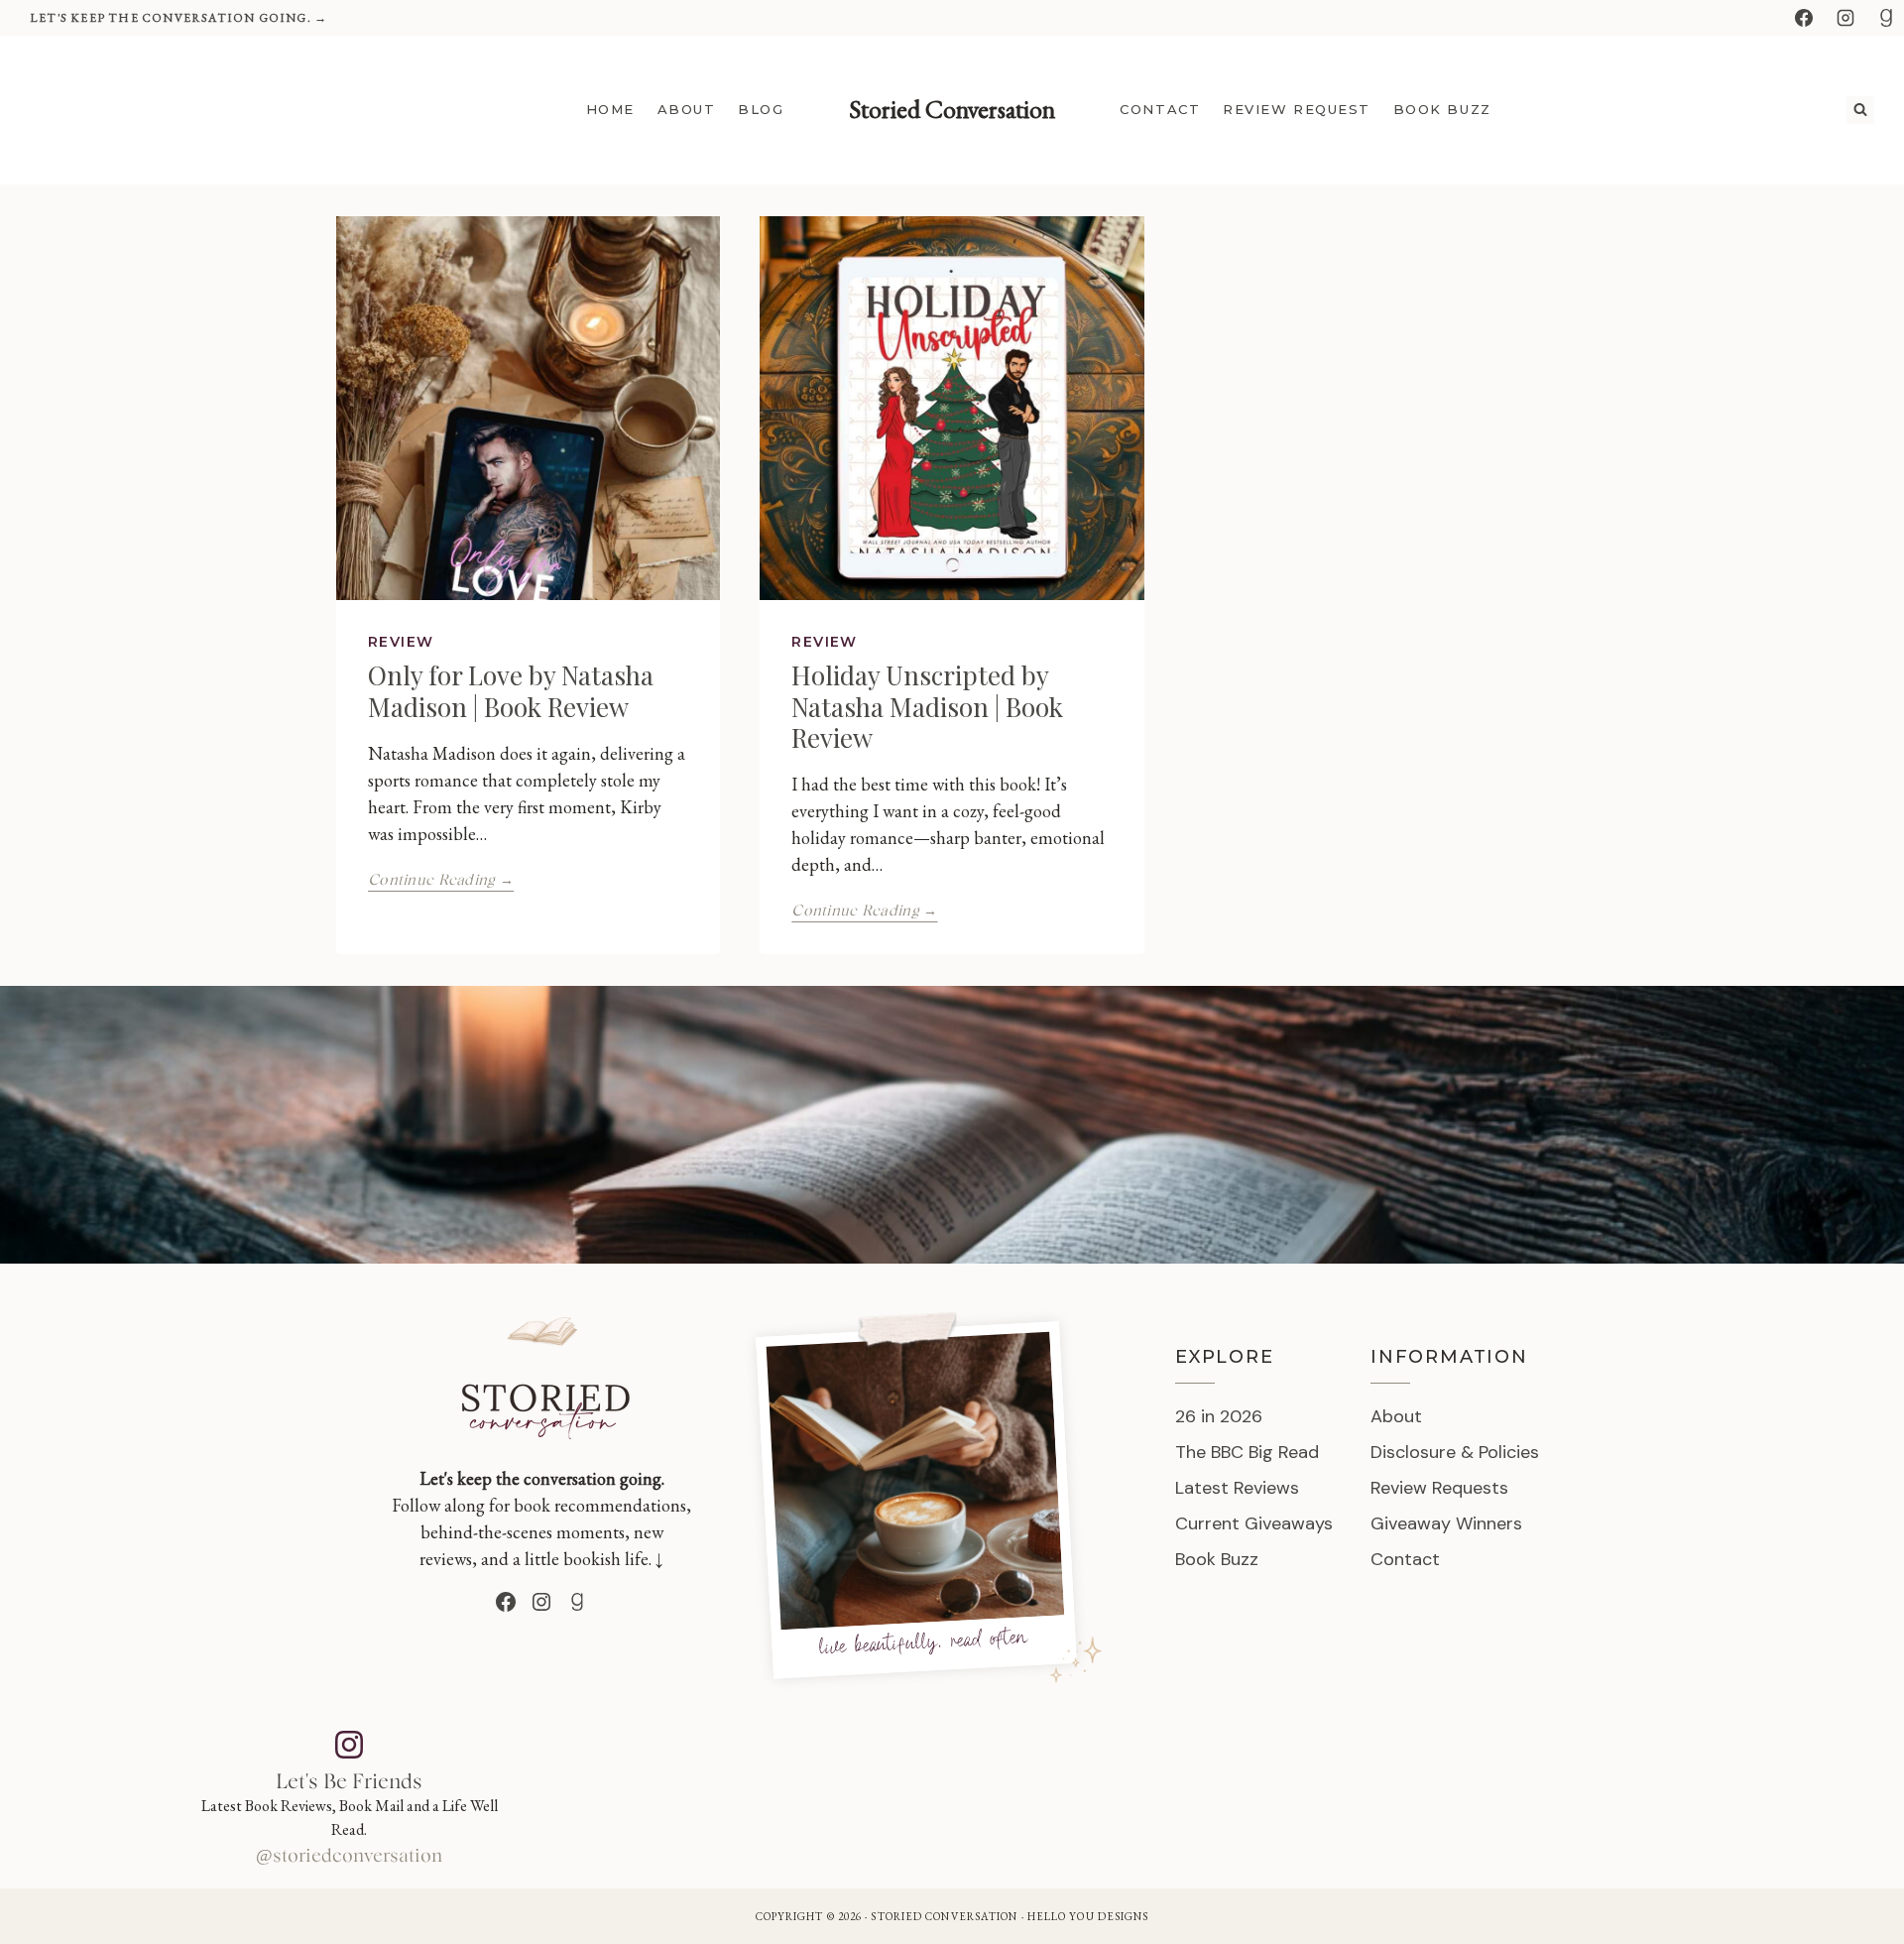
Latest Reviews (1237, 1488)
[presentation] (528, 408)
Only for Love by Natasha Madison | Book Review (511, 690)
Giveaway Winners (1446, 1523)
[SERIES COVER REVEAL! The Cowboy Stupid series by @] (1454, 1793)
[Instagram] (1845, 18)
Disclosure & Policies (1455, 1452)
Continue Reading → (441, 880)
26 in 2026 (1219, 1416)
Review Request (1297, 109)
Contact (1160, 109)
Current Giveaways (1254, 1523)
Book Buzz (1442, 109)
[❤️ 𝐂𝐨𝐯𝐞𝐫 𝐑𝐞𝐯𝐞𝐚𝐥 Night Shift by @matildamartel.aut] (1257, 1793)
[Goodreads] (1886, 18)
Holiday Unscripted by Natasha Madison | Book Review (927, 706)
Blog (761, 109)
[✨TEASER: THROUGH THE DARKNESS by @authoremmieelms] (1060, 1793)
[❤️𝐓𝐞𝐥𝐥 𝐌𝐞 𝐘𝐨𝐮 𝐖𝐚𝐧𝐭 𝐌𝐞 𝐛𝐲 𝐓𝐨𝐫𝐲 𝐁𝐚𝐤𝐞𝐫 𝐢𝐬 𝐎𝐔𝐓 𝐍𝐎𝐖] (1652, 1793)
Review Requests (1439, 1488)
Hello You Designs (1088, 1916)
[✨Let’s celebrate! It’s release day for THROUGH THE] (665, 1793)
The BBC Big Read (1247, 1452)
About (687, 109)
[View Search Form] (1860, 110)
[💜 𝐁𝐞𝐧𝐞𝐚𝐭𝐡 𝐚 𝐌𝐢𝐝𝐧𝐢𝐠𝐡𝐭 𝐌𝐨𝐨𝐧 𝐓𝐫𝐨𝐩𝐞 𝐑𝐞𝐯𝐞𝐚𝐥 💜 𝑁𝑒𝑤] (862, 1793)
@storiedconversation (349, 1857)
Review (401, 642)
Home (610, 109)
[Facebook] (1804, 18)
